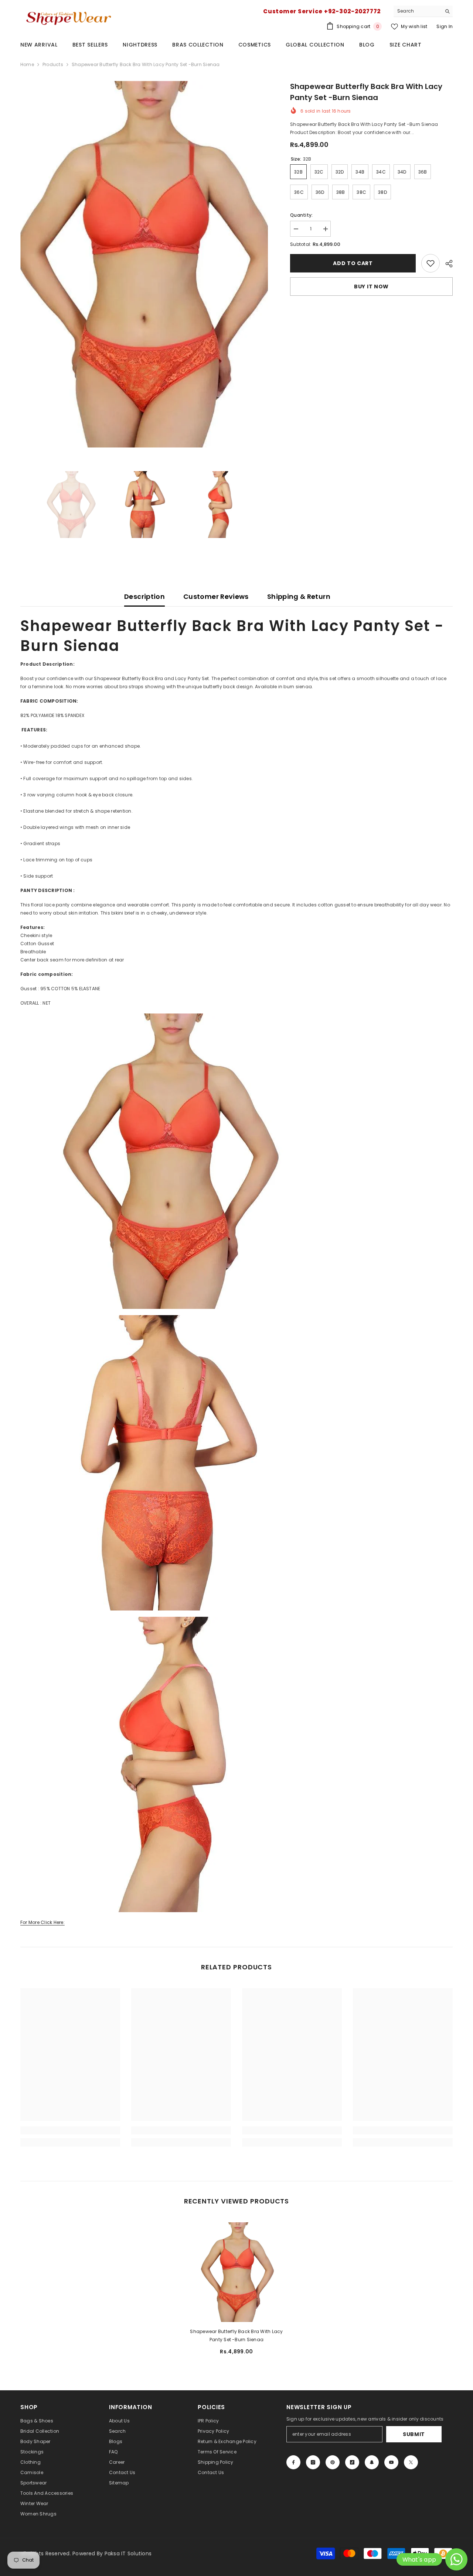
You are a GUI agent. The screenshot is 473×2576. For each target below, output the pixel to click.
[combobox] (417, 11)
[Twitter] (411, 2462)
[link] (431, 263)
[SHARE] (446, 264)
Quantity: (301, 215)
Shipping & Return (299, 596)
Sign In (445, 26)
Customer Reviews (216, 596)
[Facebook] (293, 2462)
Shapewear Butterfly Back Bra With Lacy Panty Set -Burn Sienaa (236, 2335)
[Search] (423, 11)
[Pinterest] (333, 2462)
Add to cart (353, 263)
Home (27, 64)
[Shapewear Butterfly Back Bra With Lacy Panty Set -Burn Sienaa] (236, 2272)
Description (144, 596)
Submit (414, 2434)
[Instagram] (313, 2462)
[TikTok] (352, 2462)
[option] (144, 264)
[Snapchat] (372, 2462)
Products (53, 64)
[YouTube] (391, 2462)
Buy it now (371, 287)
